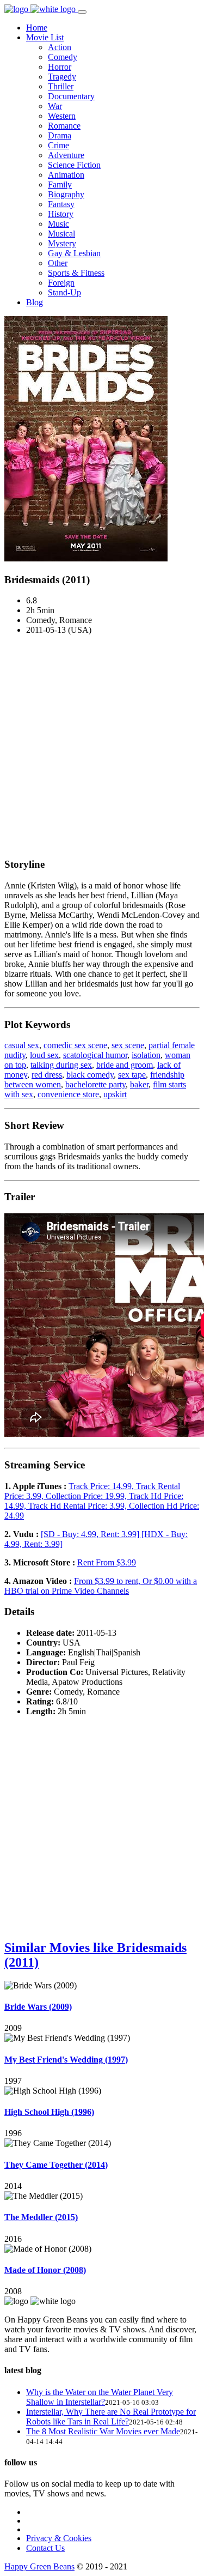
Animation (66, 175)
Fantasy (61, 204)
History (61, 214)
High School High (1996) (49, 2112)
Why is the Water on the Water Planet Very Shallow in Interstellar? (100, 2397)
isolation (146, 1055)
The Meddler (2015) (41, 2217)
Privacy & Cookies (59, 2538)
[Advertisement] (102, 746)
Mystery (62, 243)
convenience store (68, 1094)
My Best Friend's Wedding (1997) (66, 2060)
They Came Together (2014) (56, 2165)
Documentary (71, 96)
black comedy (90, 1075)
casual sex (22, 1045)
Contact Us (45, 2548)
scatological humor (95, 1055)
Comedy (63, 57)
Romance (64, 126)
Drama (60, 135)
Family (60, 185)
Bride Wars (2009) (38, 2007)
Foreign (61, 283)
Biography (66, 194)
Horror (60, 67)
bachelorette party (95, 1084)
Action (60, 47)
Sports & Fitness (76, 273)
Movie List (45, 37)
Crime (58, 145)
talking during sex (61, 1065)
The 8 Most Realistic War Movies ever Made (103, 2431)
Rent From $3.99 (107, 1562)
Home (37, 28)
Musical (61, 234)
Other (58, 263)
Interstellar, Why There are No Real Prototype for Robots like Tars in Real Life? (111, 2417)
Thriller (61, 86)
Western (62, 116)
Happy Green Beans (39, 2566)
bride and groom (125, 1065)
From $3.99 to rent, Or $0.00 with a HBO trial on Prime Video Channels (101, 1586)
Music (58, 224)
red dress (47, 1075)
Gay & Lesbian (74, 253)
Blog (35, 302)
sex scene (128, 1045)
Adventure (66, 155)
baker (139, 1084)
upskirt (115, 1094)
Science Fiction (74, 165)
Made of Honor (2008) (45, 2270)
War (55, 106)
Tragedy (62, 77)
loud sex (44, 1055)
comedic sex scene (75, 1045)
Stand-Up (64, 292)
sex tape (132, 1075)
